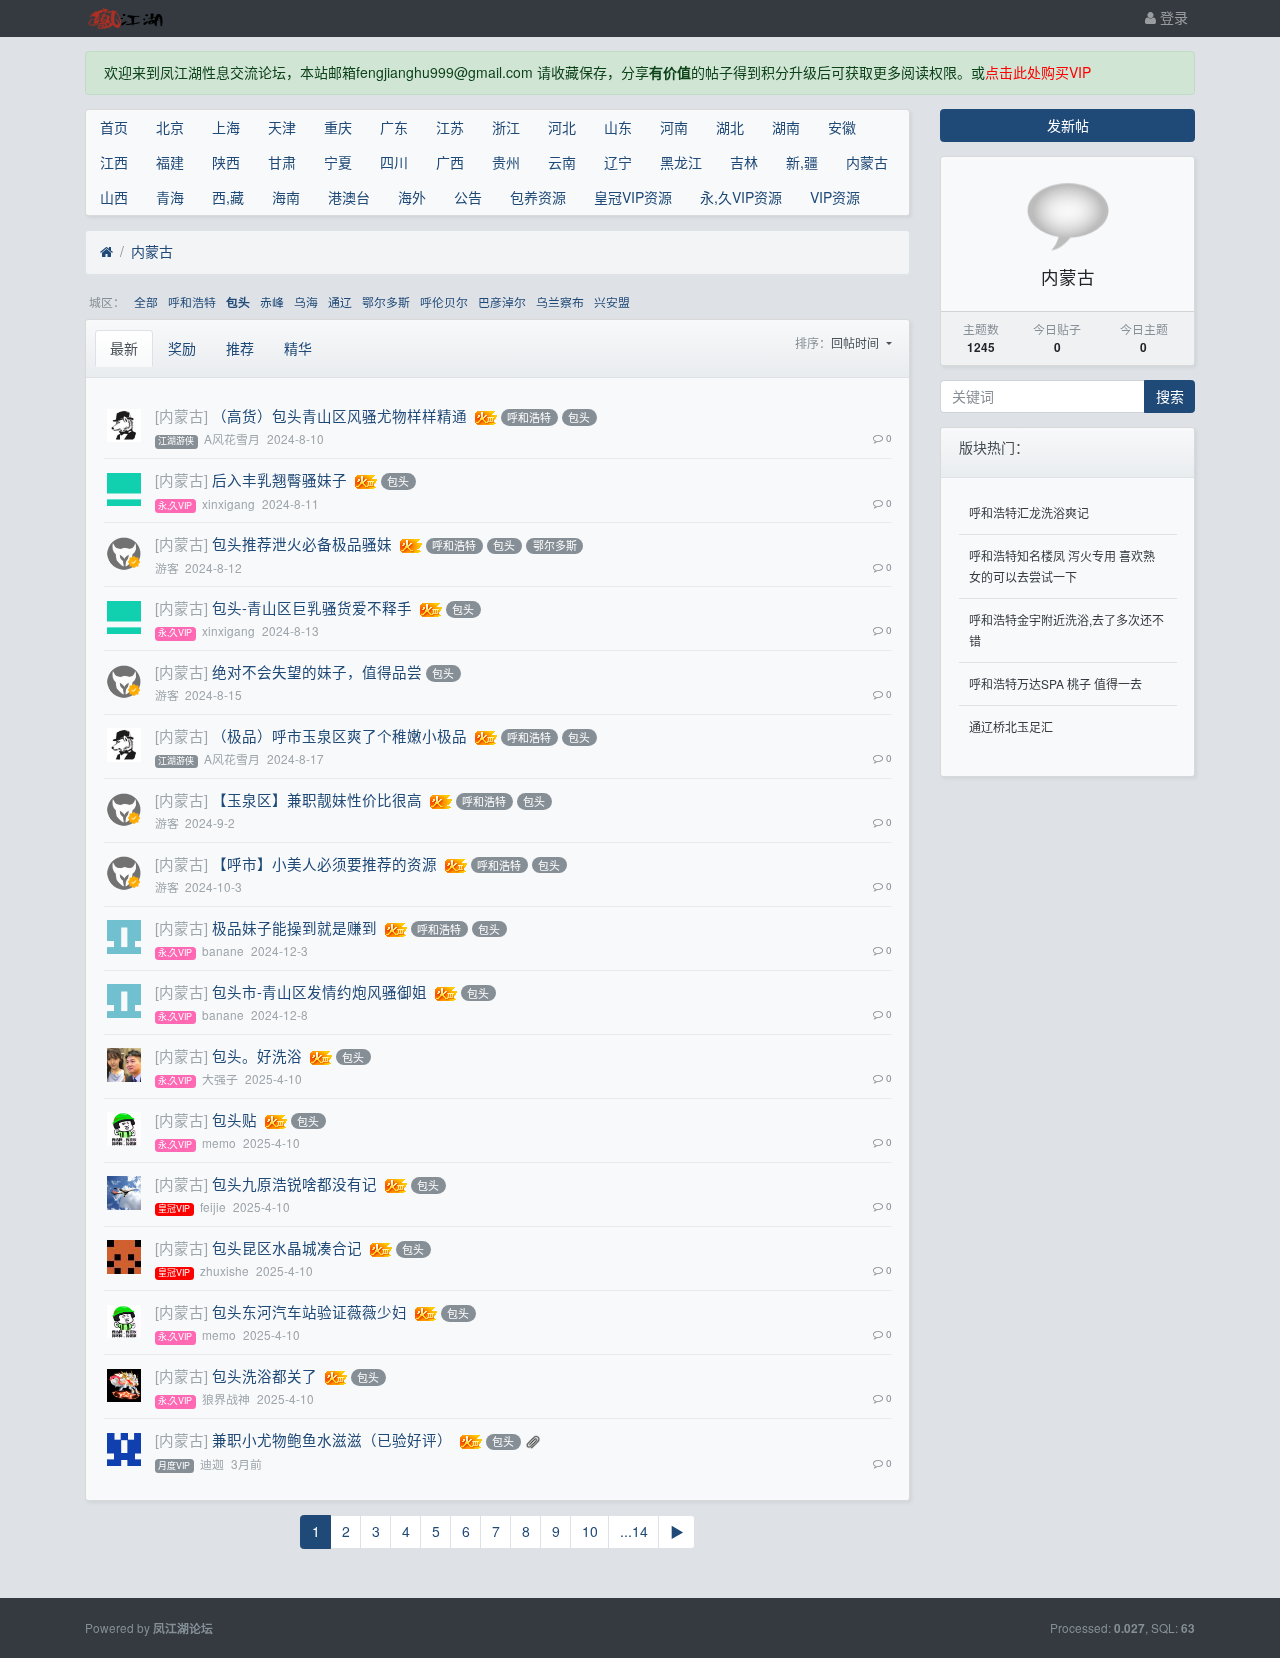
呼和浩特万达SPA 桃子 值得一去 (1055, 683)
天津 (282, 127)
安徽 (842, 127)
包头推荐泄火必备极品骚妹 (302, 543)
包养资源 (538, 197)
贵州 (506, 162)
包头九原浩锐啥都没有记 (294, 1183)
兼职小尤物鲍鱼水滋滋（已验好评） (332, 1439)
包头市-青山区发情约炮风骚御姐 (319, 991)
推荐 (240, 348)
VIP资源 (835, 197)
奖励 (182, 348)
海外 (412, 197)
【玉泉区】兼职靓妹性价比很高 (317, 799)
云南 (562, 162)
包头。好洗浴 (257, 1055)
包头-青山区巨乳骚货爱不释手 (312, 607)
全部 (146, 301)
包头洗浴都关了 (264, 1375)
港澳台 (349, 197)
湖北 (730, 127)
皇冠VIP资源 (633, 197)
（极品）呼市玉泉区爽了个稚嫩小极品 (339, 735)
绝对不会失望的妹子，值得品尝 (317, 671)
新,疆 (802, 162)
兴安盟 (612, 301)
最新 (124, 348)
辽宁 (618, 162)
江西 (114, 162)
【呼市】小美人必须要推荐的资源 (324, 863)
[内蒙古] (181, 415)
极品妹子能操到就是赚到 (294, 927)
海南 (286, 197)
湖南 (786, 127)
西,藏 (228, 197)
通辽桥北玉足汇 (1011, 726)
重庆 (338, 127)
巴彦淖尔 (502, 301)
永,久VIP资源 (741, 197)
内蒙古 (867, 162)
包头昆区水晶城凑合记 (287, 1247)
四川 (394, 162)
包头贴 (234, 1119)
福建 (170, 162)
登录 (1172, 17)
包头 (238, 302)
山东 (618, 127)
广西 (450, 162)
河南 (674, 127)
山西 (114, 197)
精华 (298, 348)
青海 (170, 197)
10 (590, 1531)
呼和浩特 (192, 301)
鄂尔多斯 (386, 301)
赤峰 (272, 301)
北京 (170, 127)
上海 (226, 127)
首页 (114, 127)
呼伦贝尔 (444, 301)
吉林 (744, 162)
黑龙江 (681, 162)
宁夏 (338, 162)
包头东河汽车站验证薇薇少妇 (309, 1311)
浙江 (506, 127)
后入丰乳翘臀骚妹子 (279, 479)
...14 (634, 1531)
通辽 (340, 301)
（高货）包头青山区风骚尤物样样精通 (339, 415)
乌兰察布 (560, 301)
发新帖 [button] (1068, 125)
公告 (468, 197)
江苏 (450, 127)
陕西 (226, 162)
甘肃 (282, 162)
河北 (562, 127)
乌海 (306, 301)
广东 (394, 127)
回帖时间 (856, 342)
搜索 (1170, 396)
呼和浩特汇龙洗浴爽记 (1029, 512)
